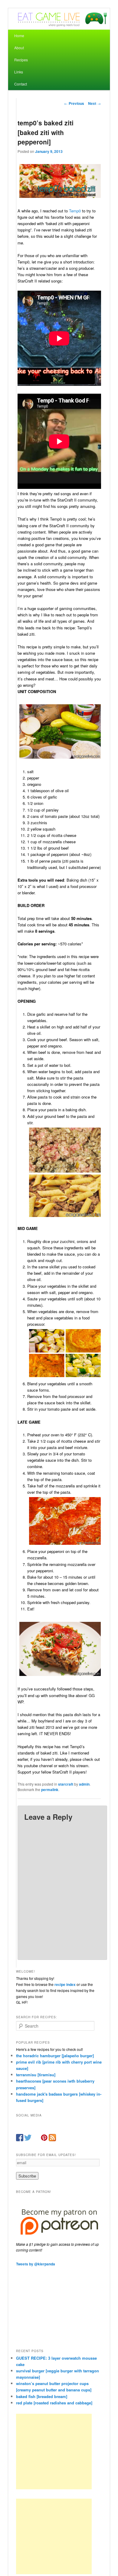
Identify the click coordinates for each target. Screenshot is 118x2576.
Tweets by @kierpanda (36, 2264)
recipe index (65, 1984)
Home (19, 36)
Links (19, 72)
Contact (21, 84)
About (19, 48)
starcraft (66, 1784)
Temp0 (75, 211)
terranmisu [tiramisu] (36, 2075)
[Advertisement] (54, 2452)
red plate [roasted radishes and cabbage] (54, 2403)
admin (84, 1784)
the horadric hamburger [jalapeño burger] (55, 2056)
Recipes (21, 60)
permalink (50, 1790)
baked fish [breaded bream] (42, 2396)
